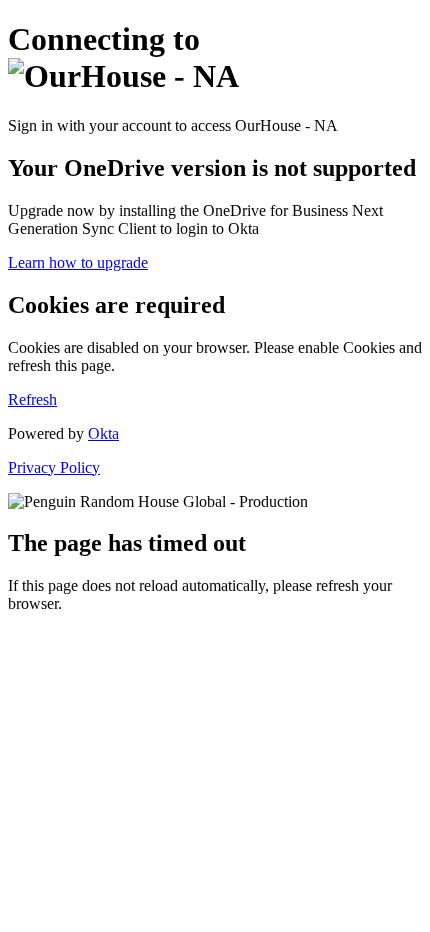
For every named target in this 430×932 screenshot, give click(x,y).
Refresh (32, 399)
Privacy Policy (54, 467)
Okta (103, 433)
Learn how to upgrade (78, 262)
